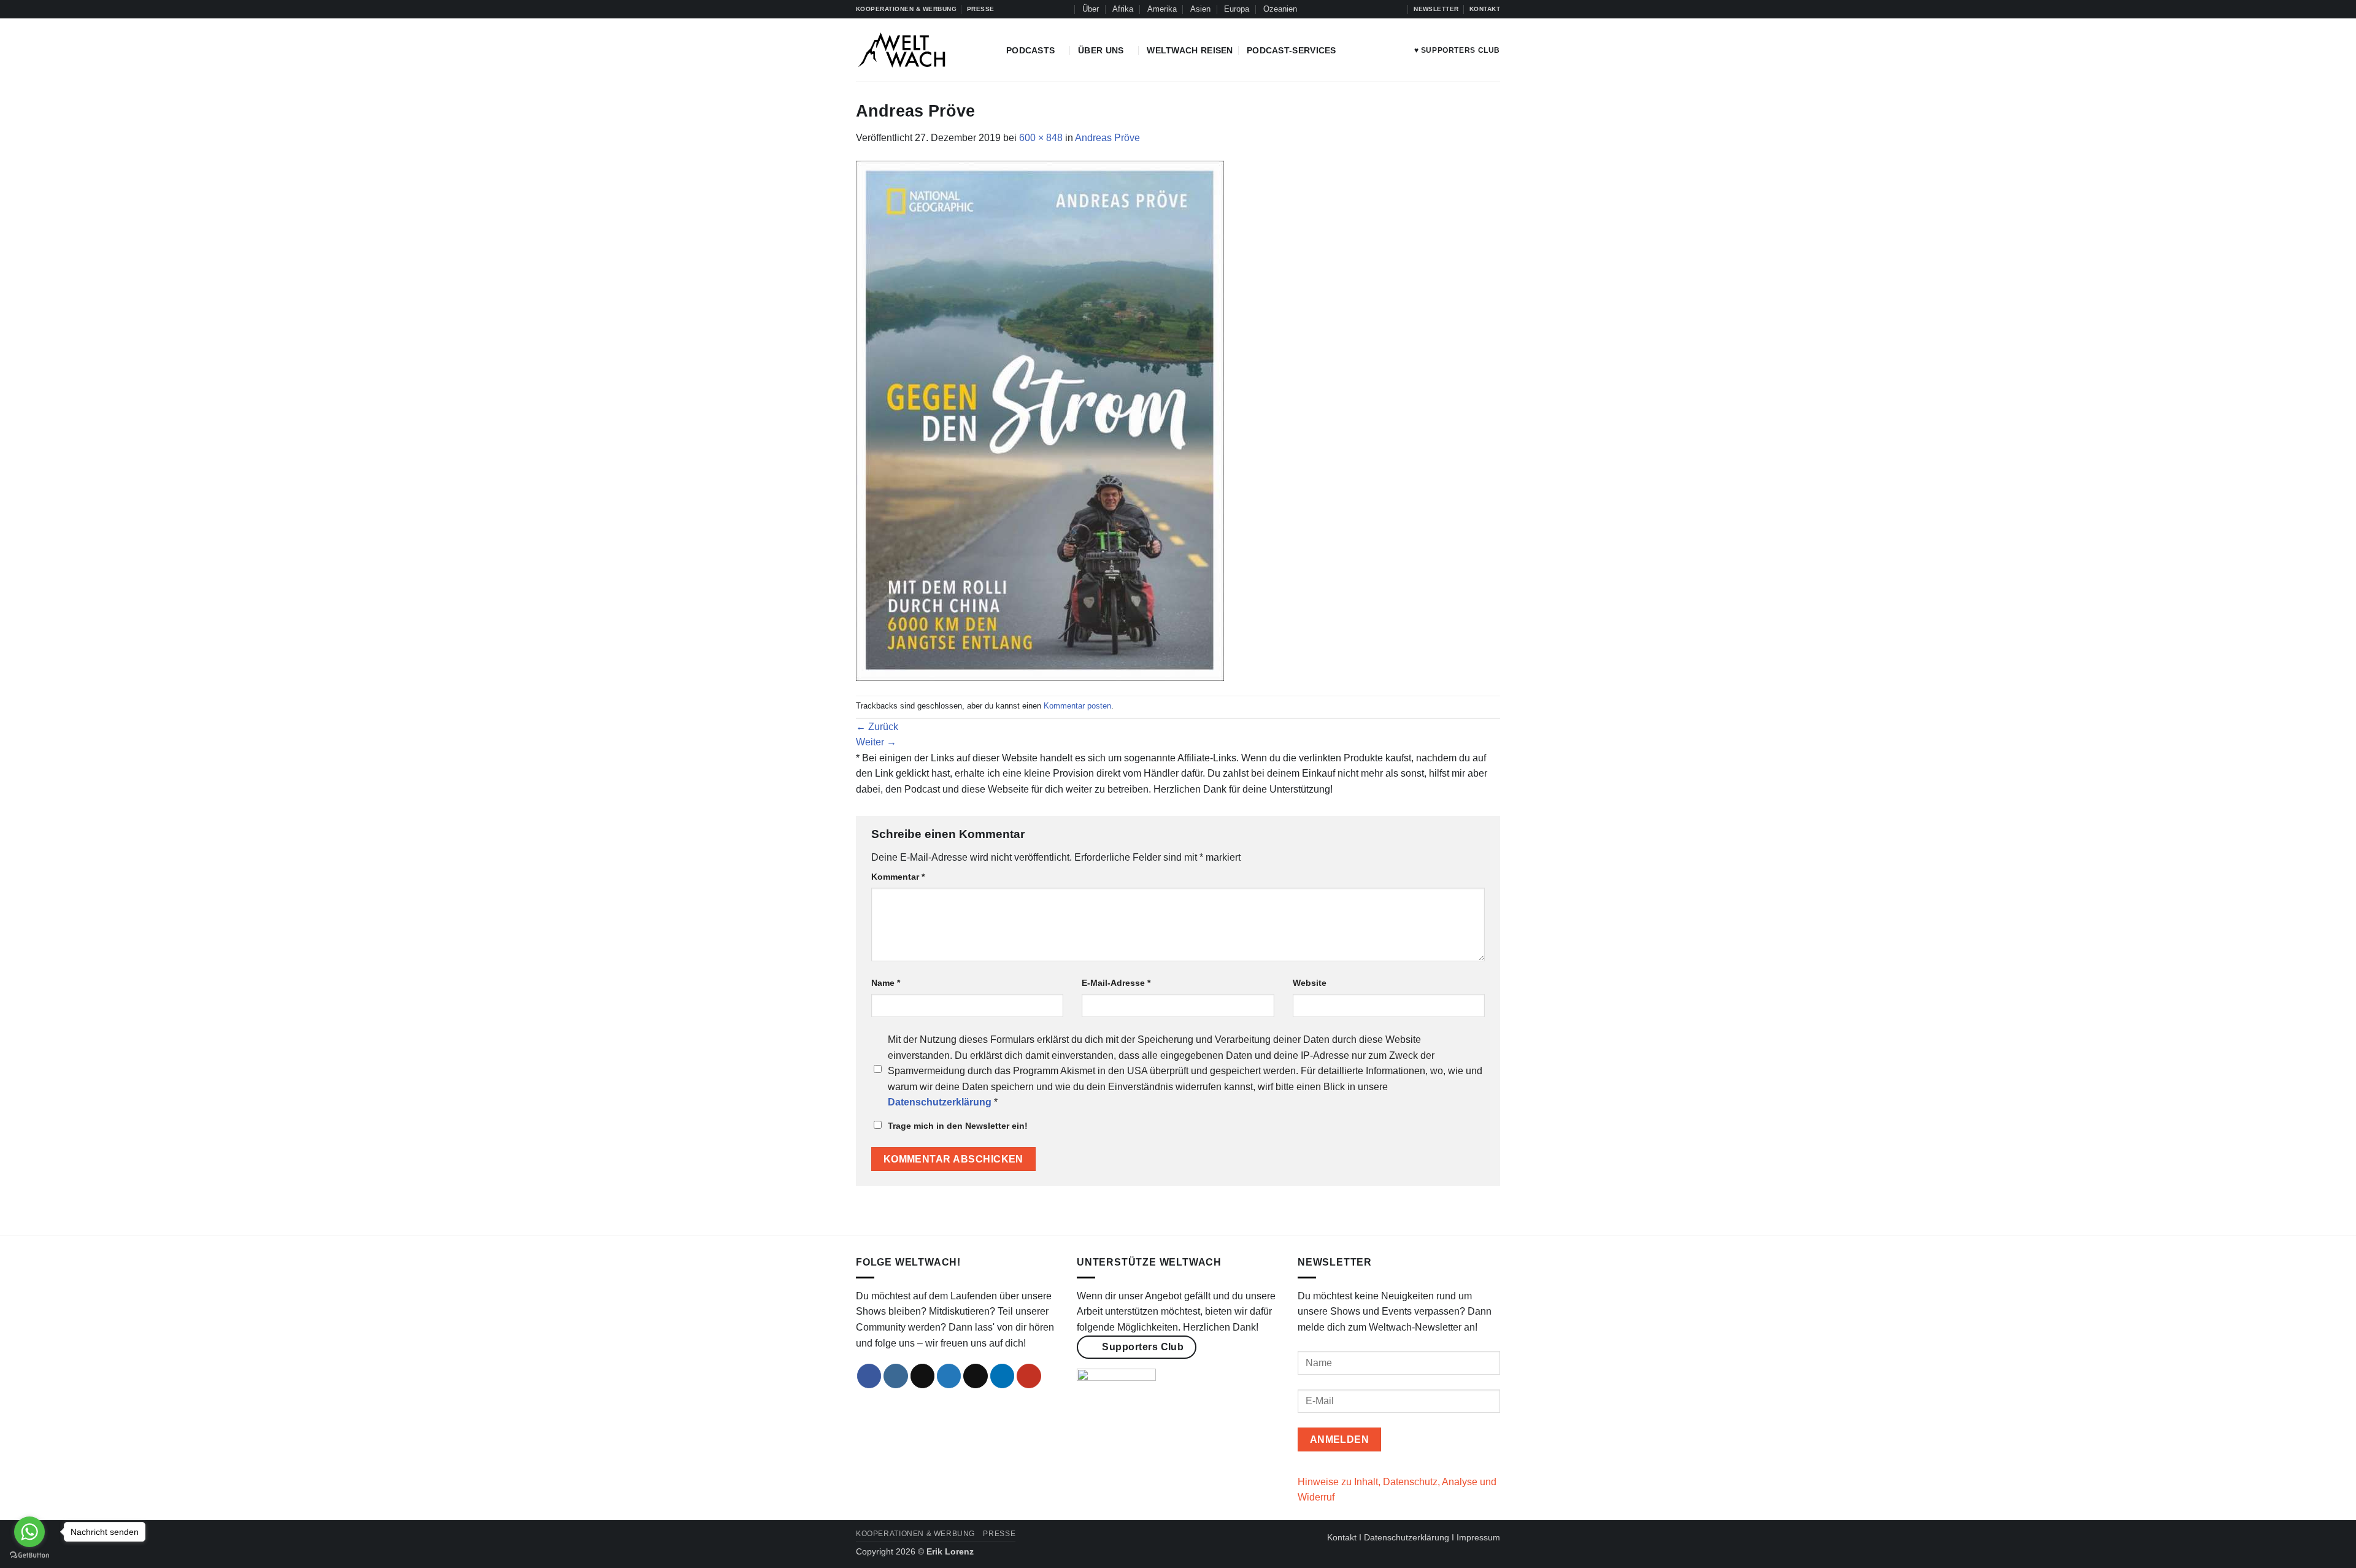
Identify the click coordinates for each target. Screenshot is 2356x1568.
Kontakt (1342, 1537)
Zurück (877, 727)
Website (1310, 983)
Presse (999, 1534)
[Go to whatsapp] (29, 1532)
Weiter (876, 742)
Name (886, 983)
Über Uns (1101, 50)
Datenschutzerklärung (1407, 1537)
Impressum (1478, 1537)
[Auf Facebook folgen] (1339, 9)
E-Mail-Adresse (1116, 983)
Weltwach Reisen (1190, 50)
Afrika (1123, 9)
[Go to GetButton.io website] (29, 1555)
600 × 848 (1041, 138)
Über (1091, 9)
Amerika (1162, 9)
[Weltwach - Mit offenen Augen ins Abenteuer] (922, 50)
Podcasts (1030, 50)
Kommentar (898, 877)
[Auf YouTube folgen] (1398, 9)
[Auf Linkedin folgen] (1385, 9)
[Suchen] (1064, 9)
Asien (1200, 9)
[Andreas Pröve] (1040, 420)
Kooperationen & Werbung (915, 1534)
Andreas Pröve (1107, 138)
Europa (1237, 9)
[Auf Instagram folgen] (1350, 9)
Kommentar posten (1077, 706)
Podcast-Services (1292, 50)
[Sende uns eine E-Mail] (976, 1376)
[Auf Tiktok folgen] (1362, 9)
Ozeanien (1280, 9)
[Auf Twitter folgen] (1374, 9)
